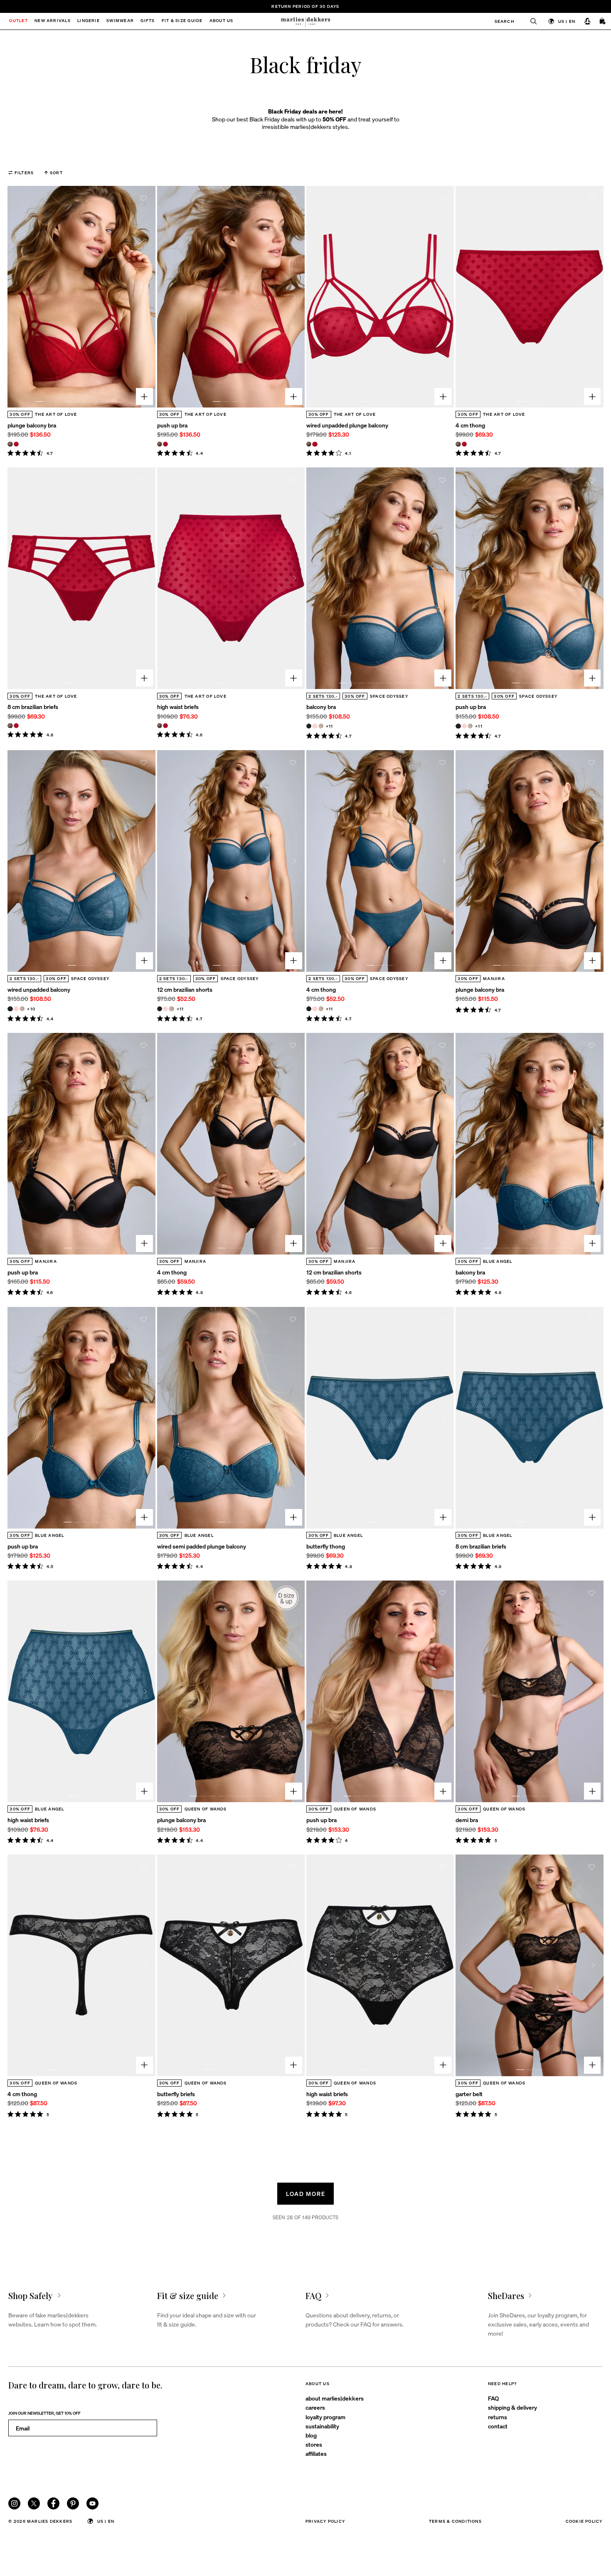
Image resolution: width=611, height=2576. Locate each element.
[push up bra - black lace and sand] (160, 444)
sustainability (322, 2426)
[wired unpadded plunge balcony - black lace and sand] (309, 444)
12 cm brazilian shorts (185, 989)
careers (315, 2407)
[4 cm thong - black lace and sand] (458, 444)
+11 (330, 726)
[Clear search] (530, 21)
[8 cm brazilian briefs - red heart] (16, 726)
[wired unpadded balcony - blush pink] (16, 1009)
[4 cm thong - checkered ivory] (321, 1009)
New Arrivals (53, 21)
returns (498, 2417)
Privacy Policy (325, 2521)
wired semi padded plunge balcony (202, 1546)
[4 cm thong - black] (309, 1009)
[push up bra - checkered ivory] (470, 726)
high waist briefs (178, 706)
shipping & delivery (512, 2407)
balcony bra (321, 706)
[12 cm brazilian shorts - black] (160, 1009)
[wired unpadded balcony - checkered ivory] (22, 1009)
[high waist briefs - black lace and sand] (160, 726)
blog (311, 2435)
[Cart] (603, 21)
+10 (31, 1009)
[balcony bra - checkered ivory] (321, 726)
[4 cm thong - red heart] (464, 444)
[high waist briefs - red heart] (165, 726)
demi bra (467, 1820)
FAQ (493, 2398)
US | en (567, 21)
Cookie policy (584, 2521)
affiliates (316, 2453)
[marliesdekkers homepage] (306, 21)
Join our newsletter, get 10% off (44, 2413)
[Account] (587, 21)
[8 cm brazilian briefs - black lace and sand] (10, 726)
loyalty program (325, 2417)
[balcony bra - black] (309, 726)
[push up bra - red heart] (165, 444)
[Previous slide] (17, 297)
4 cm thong (470, 425)
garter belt (469, 2094)
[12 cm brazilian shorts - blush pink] (165, 1009)
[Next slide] (146, 297)
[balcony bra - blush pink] (315, 726)
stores (314, 2444)
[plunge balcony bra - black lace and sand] (10, 444)
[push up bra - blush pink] (464, 726)
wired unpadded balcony (39, 989)
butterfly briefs (176, 2094)
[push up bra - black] (458, 726)
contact (498, 2426)
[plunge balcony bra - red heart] (16, 444)
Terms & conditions (455, 2521)
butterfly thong (326, 1546)
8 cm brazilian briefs (33, 706)
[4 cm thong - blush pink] (315, 1009)
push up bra (172, 425)
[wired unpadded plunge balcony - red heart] (315, 444)
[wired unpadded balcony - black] (10, 1009)
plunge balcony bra (32, 425)
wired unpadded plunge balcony (347, 425)
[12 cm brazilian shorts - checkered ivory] (171, 1009)
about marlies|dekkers (335, 2398)
